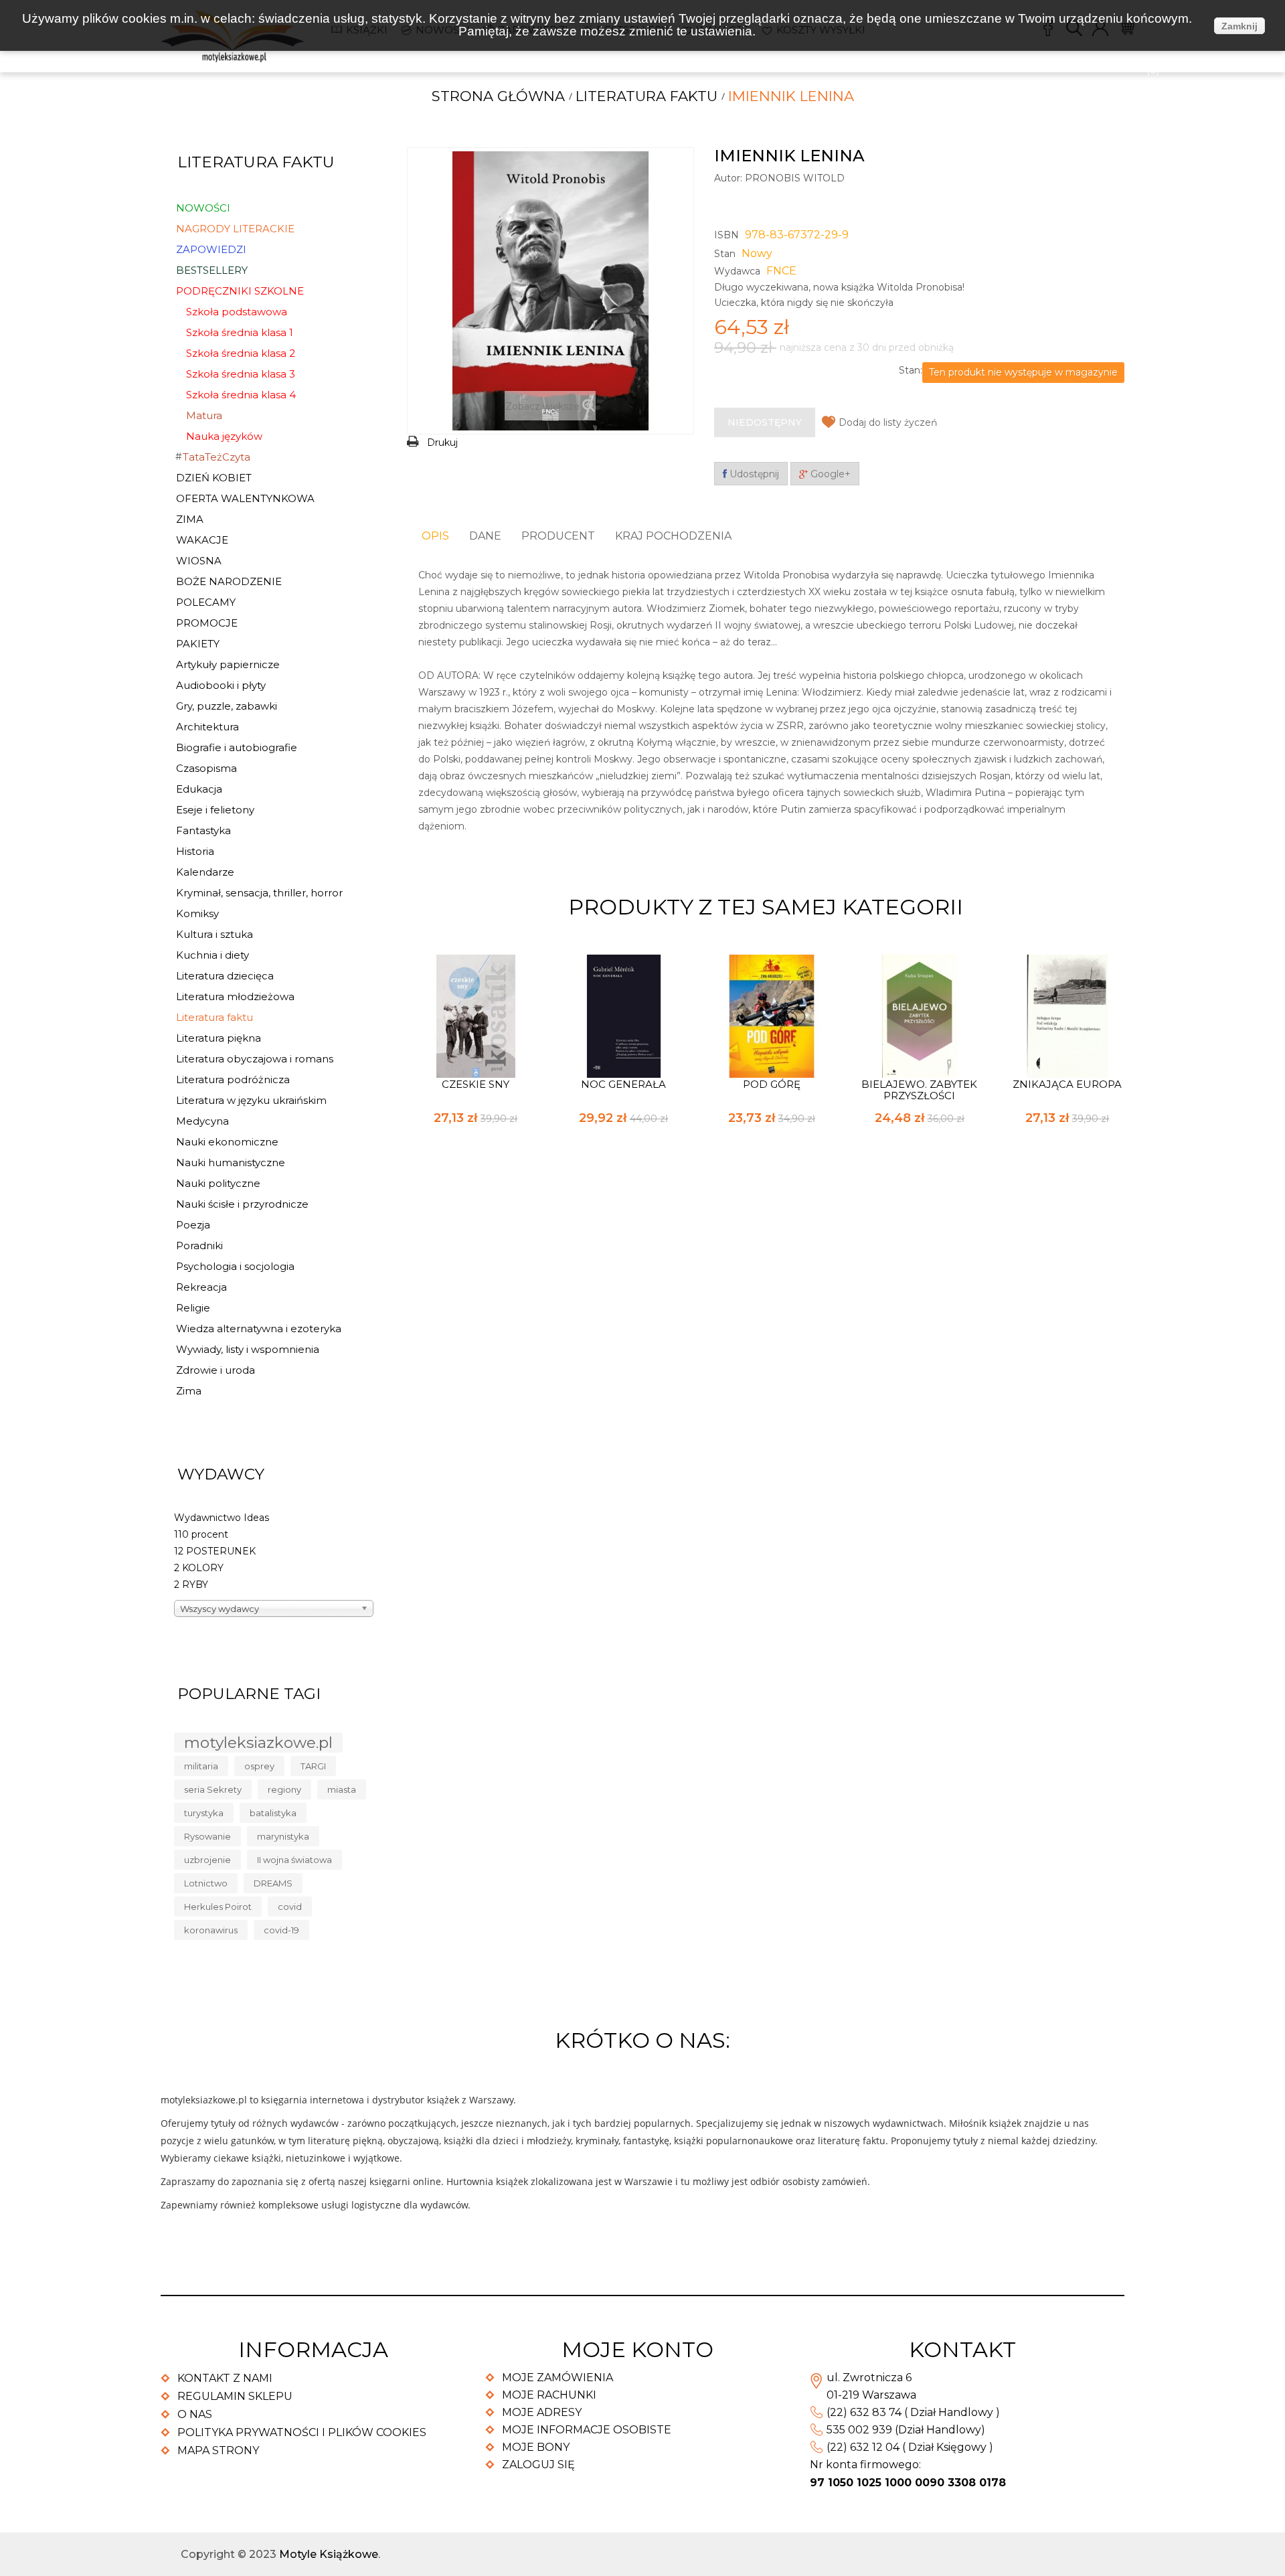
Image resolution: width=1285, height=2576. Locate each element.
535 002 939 (859, 2430)
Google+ (829, 474)
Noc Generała (623, 1084)
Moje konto (637, 2349)
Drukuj (442, 442)
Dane (485, 536)
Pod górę (772, 1084)
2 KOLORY (199, 1568)
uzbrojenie (207, 1860)
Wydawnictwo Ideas (222, 1518)
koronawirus (211, 1930)
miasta (342, 1789)
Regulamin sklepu (235, 2396)
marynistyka (283, 1836)
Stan (725, 254)
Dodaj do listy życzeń (888, 422)
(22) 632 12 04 (863, 2447)
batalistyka (273, 1813)
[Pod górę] (772, 1015)
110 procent (201, 1534)
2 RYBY (191, 1585)
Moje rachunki (549, 2395)
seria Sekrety (213, 1789)
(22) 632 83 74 (864, 2412)
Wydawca (737, 271)
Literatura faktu (647, 96)
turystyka (204, 1813)
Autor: (728, 178)
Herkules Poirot (218, 1907)
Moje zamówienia (558, 2378)
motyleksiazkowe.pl (258, 1743)
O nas (195, 2414)
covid (290, 1907)
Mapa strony (218, 2450)
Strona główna (498, 96)
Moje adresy (542, 2412)
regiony (284, 1789)
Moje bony (536, 2447)
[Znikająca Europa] (1067, 1015)
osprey (259, 1766)
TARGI (313, 1766)
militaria (201, 1766)
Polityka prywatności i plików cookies (302, 2432)
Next (1114, 904)
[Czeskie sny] (476, 1015)
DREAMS (273, 1883)
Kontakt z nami (225, 2378)
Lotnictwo (206, 1883)
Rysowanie (207, 1836)
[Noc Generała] (624, 1015)
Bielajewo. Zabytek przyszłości (919, 1090)
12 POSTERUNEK (215, 1551)
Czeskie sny (476, 1084)
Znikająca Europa (1067, 1084)
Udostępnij (753, 474)
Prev (1091, 904)
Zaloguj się (538, 2465)
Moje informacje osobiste (587, 2430)
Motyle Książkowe (329, 2554)
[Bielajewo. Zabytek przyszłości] (920, 1015)
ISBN (726, 235)
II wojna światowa (294, 1860)
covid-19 (281, 1930)
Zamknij (1239, 26)
